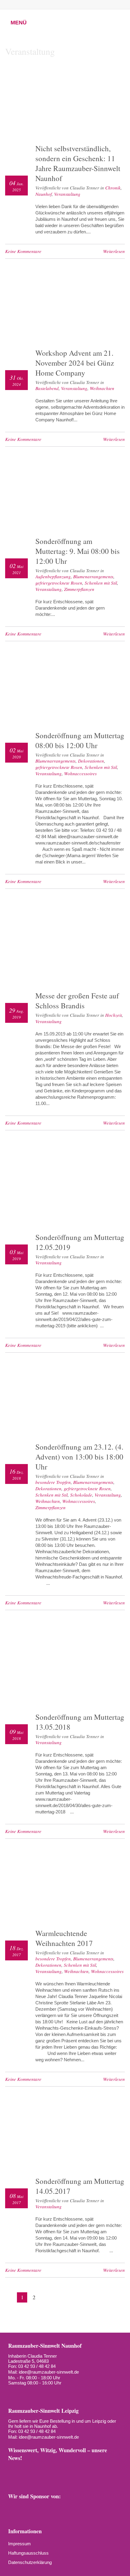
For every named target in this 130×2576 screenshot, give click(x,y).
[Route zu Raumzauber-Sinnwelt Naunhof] (12, 2393)
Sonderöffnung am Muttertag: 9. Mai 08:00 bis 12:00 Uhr (78, 551)
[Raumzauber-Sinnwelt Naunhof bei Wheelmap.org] (34, 2393)
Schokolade (81, 1495)
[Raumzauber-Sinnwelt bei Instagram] (47, 5)
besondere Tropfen (53, 1482)
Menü (19, 23)
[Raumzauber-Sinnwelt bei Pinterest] (58, 5)
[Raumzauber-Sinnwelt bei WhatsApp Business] (89, 5)
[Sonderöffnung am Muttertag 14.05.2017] (65, 2136)
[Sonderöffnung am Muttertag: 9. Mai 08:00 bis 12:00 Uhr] (65, 496)
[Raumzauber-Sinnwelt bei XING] (65, 2469)
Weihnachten (102, 388)
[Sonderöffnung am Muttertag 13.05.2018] (65, 1665)
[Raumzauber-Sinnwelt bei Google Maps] (103, 2469)
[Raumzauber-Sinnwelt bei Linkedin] (78, 2469)
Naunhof (44, 194)
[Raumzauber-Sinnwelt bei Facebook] (37, 5)
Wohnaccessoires (80, 773)
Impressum (19, 2544)
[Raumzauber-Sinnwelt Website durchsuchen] (99, 5)
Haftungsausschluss (28, 2553)
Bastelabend (47, 388)
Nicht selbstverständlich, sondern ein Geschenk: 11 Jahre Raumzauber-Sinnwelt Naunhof (78, 163)
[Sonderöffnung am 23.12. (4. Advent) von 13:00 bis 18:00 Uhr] (65, 1402)
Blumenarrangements (93, 576)
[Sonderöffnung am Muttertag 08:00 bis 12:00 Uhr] (65, 690)
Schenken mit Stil (101, 583)
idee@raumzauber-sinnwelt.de (49, 2372)
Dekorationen (91, 761)
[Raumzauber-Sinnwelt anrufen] (27, 5)
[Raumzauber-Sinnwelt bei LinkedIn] (78, 5)
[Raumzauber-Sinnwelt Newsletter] (13, 2469)
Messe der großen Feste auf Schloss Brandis (77, 1001)
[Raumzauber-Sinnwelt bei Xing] (68, 5)
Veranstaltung (67, 194)
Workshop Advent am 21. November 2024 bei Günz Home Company (75, 363)
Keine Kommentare (23, 251)
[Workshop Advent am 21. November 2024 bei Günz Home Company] (65, 308)
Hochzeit (114, 1015)
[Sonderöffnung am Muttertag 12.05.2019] (65, 1186)
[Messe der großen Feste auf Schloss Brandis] (65, 944)
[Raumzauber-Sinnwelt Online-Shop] (13, 2479)
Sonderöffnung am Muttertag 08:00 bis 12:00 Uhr (80, 740)
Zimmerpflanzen (79, 589)
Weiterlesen (114, 251)
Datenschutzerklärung (30, 2562)
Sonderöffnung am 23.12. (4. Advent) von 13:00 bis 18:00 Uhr (79, 1457)
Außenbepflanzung (53, 576)
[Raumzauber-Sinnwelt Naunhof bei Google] (23, 2393)
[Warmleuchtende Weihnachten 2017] (65, 1888)
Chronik (113, 188)
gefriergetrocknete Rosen (59, 583)
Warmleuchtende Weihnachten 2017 (64, 1938)
